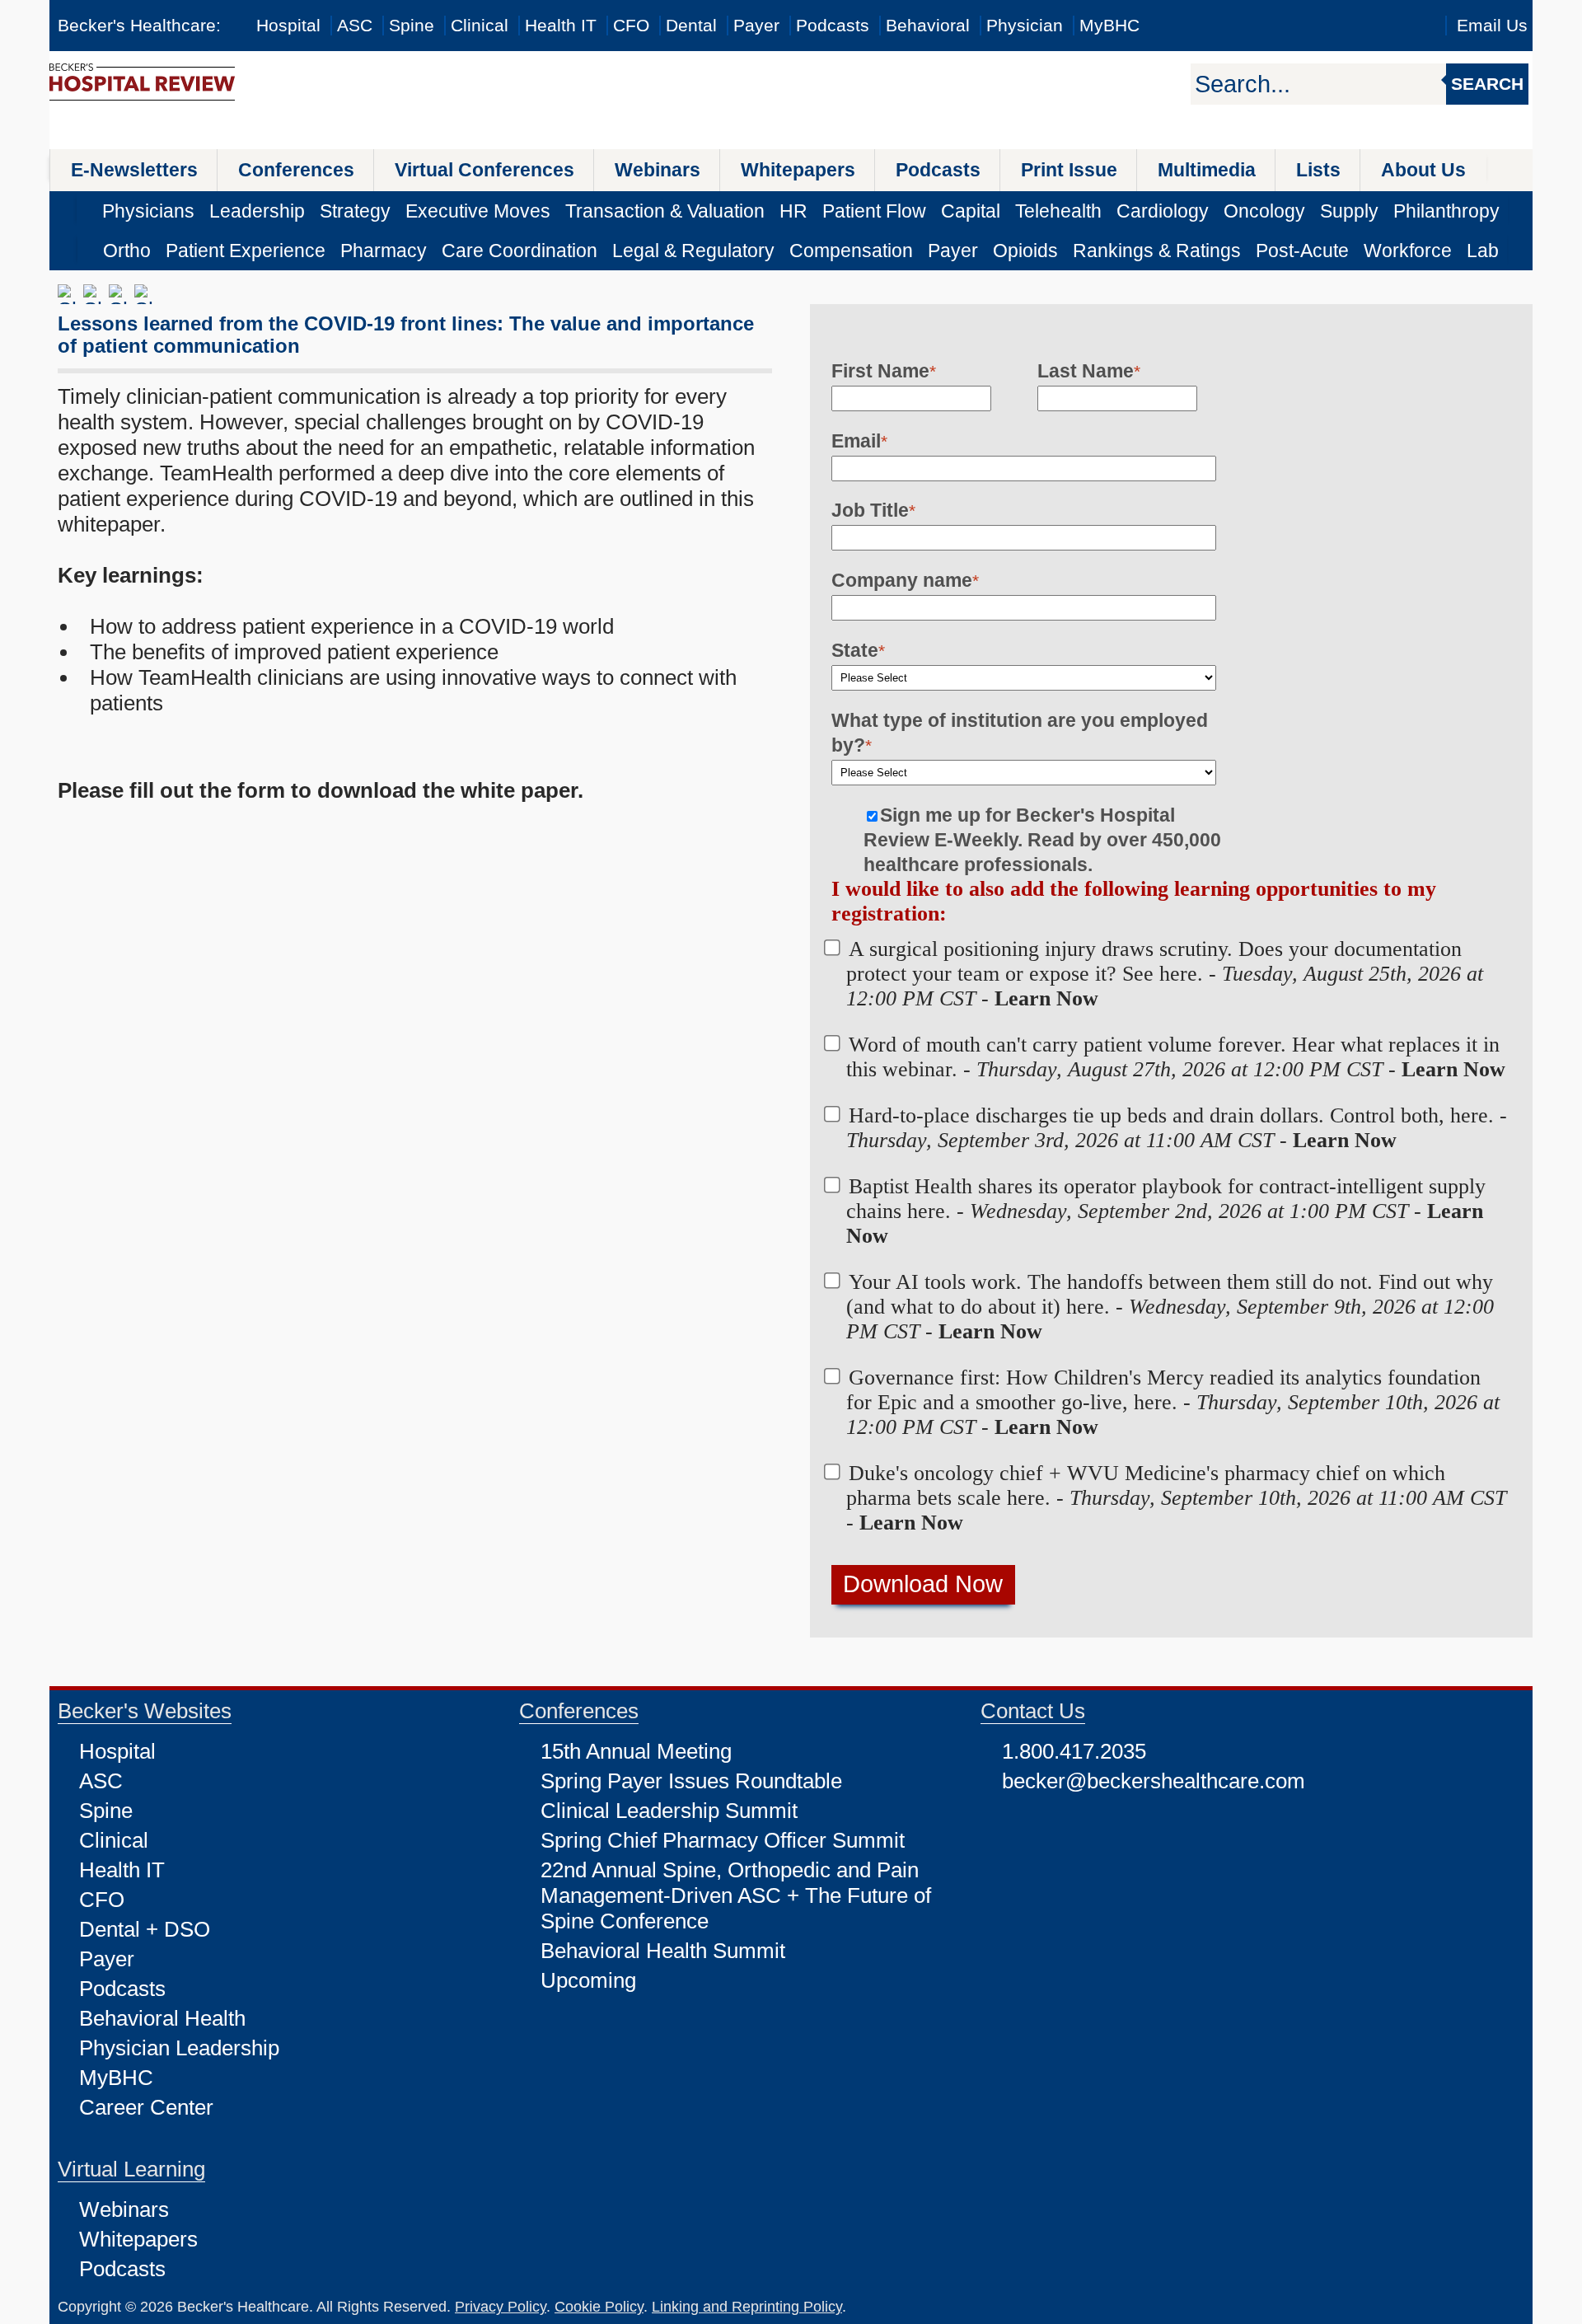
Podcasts (833, 25)
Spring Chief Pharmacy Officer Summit (723, 1840)
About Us (1423, 170)
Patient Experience (246, 251)
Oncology (1264, 211)
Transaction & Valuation (665, 211)
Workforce (1408, 251)
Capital (971, 211)
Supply (1349, 211)
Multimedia (1207, 170)
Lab (1483, 251)
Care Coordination (520, 251)
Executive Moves (478, 211)
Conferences (296, 170)
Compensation (851, 251)
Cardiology (1163, 211)
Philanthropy (1446, 211)
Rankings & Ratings (1157, 251)
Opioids (1025, 251)
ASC (355, 25)
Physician (1025, 25)
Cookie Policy (599, 2307)
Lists (1318, 170)
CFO (631, 25)
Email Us (1492, 25)
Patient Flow (874, 211)
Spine (412, 25)
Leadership (257, 211)
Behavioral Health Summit (663, 1951)
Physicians (148, 211)
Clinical (480, 25)
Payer (756, 25)
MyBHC (1109, 25)
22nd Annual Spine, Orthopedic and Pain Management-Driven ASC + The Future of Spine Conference (736, 1895)
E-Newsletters (134, 170)
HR (793, 211)
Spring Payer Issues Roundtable (691, 1781)
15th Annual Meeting (636, 1751)
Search (1487, 84)
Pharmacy (384, 251)
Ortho (127, 251)
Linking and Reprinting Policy (747, 2307)
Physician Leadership (179, 2048)
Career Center (146, 2107)
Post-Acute (1302, 251)
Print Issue (1069, 170)
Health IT (561, 25)
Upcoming (588, 1980)
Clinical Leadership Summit (669, 1811)
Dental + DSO (145, 1929)
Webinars (658, 170)
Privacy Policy (501, 2307)
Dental (691, 25)
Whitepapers (798, 170)
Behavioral (928, 25)
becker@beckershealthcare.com (1154, 1781)
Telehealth (1058, 211)
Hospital (288, 25)
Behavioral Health (162, 2018)
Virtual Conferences (484, 170)
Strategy (355, 211)
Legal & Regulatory (693, 251)
